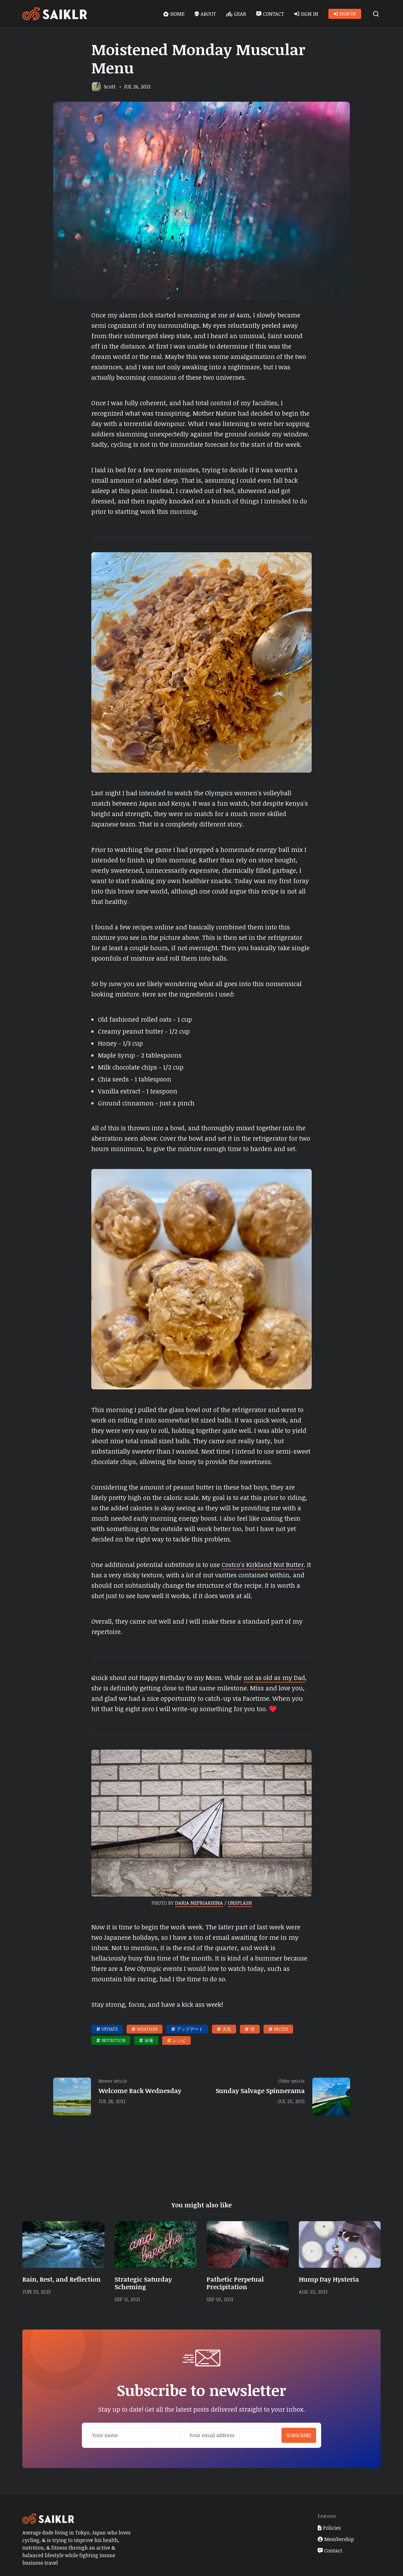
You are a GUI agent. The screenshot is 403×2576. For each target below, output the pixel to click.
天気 (227, 2029)
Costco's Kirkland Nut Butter (263, 1564)
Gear (240, 14)
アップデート (190, 2029)
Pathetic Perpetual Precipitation (235, 2283)
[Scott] (96, 87)
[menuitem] (174, 14)
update (110, 2029)
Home (177, 14)
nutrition (114, 2040)
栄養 (149, 2040)
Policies (332, 2528)
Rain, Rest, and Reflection (62, 2279)
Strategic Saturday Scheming (143, 2283)
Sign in (309, 14)
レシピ (179, 2040)
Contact (273, 14)
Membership (339, 2539)
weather (147, 2029)
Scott (110, 87)
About (208, 14)
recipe (281, 2029)
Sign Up (348, 14)
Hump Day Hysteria (329, 2279)
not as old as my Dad (274, 1677)
